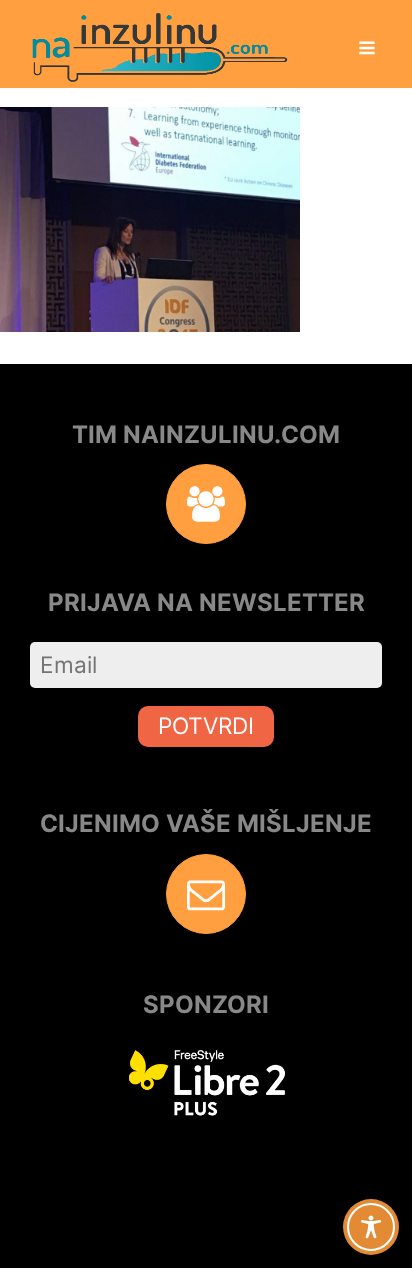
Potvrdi (206, 725)
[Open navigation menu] (367, 50)
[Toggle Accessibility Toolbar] (371, 1227)
